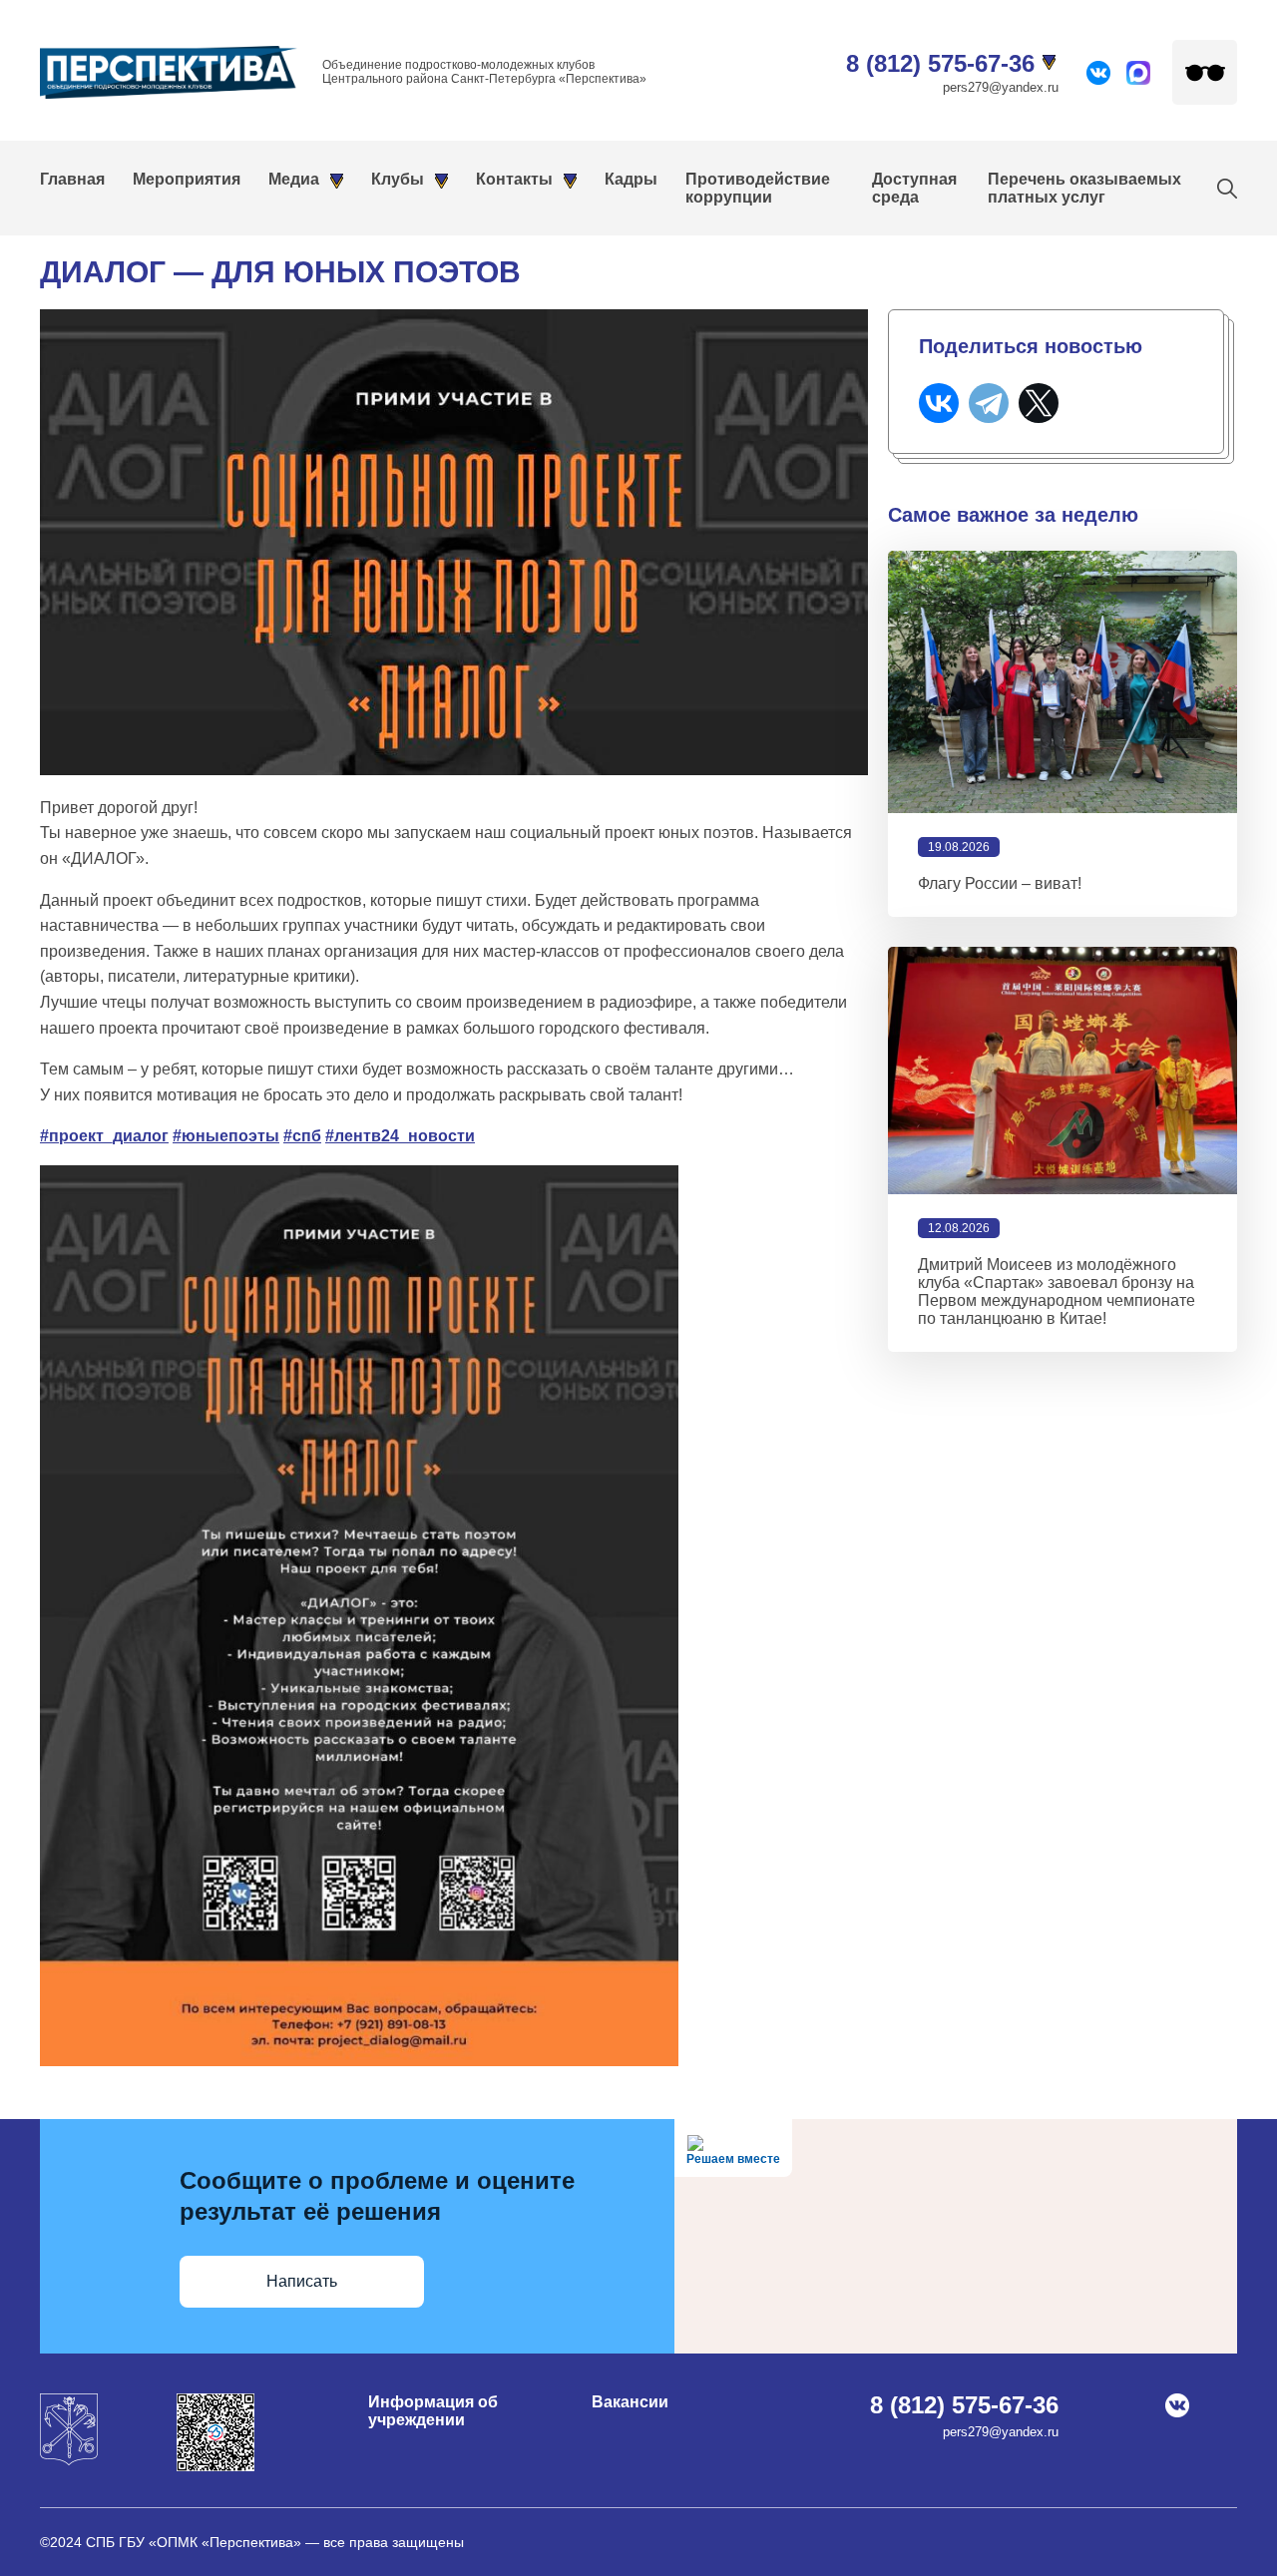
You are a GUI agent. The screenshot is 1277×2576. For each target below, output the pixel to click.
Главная (72, 179)
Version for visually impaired (1205, 72)
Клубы (398, 179)
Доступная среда (914, 188)
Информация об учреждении (433, 2411)
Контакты (514, 179)
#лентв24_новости (400, 1136)
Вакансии (630, 2402)
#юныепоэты (226, 1136)
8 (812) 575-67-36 (940, 63)
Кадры (631, 179)
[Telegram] (989, 403)
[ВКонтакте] (939, 403)
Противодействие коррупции (758, 188)
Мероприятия (187, 179)
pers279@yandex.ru (1001, 87)
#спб (302, 1136)
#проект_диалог (104, 1136)
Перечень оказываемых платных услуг (1084, 188)
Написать (302, 2281)
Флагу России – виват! (1000, 883)
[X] (1039, 403)
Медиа (294, 179)
